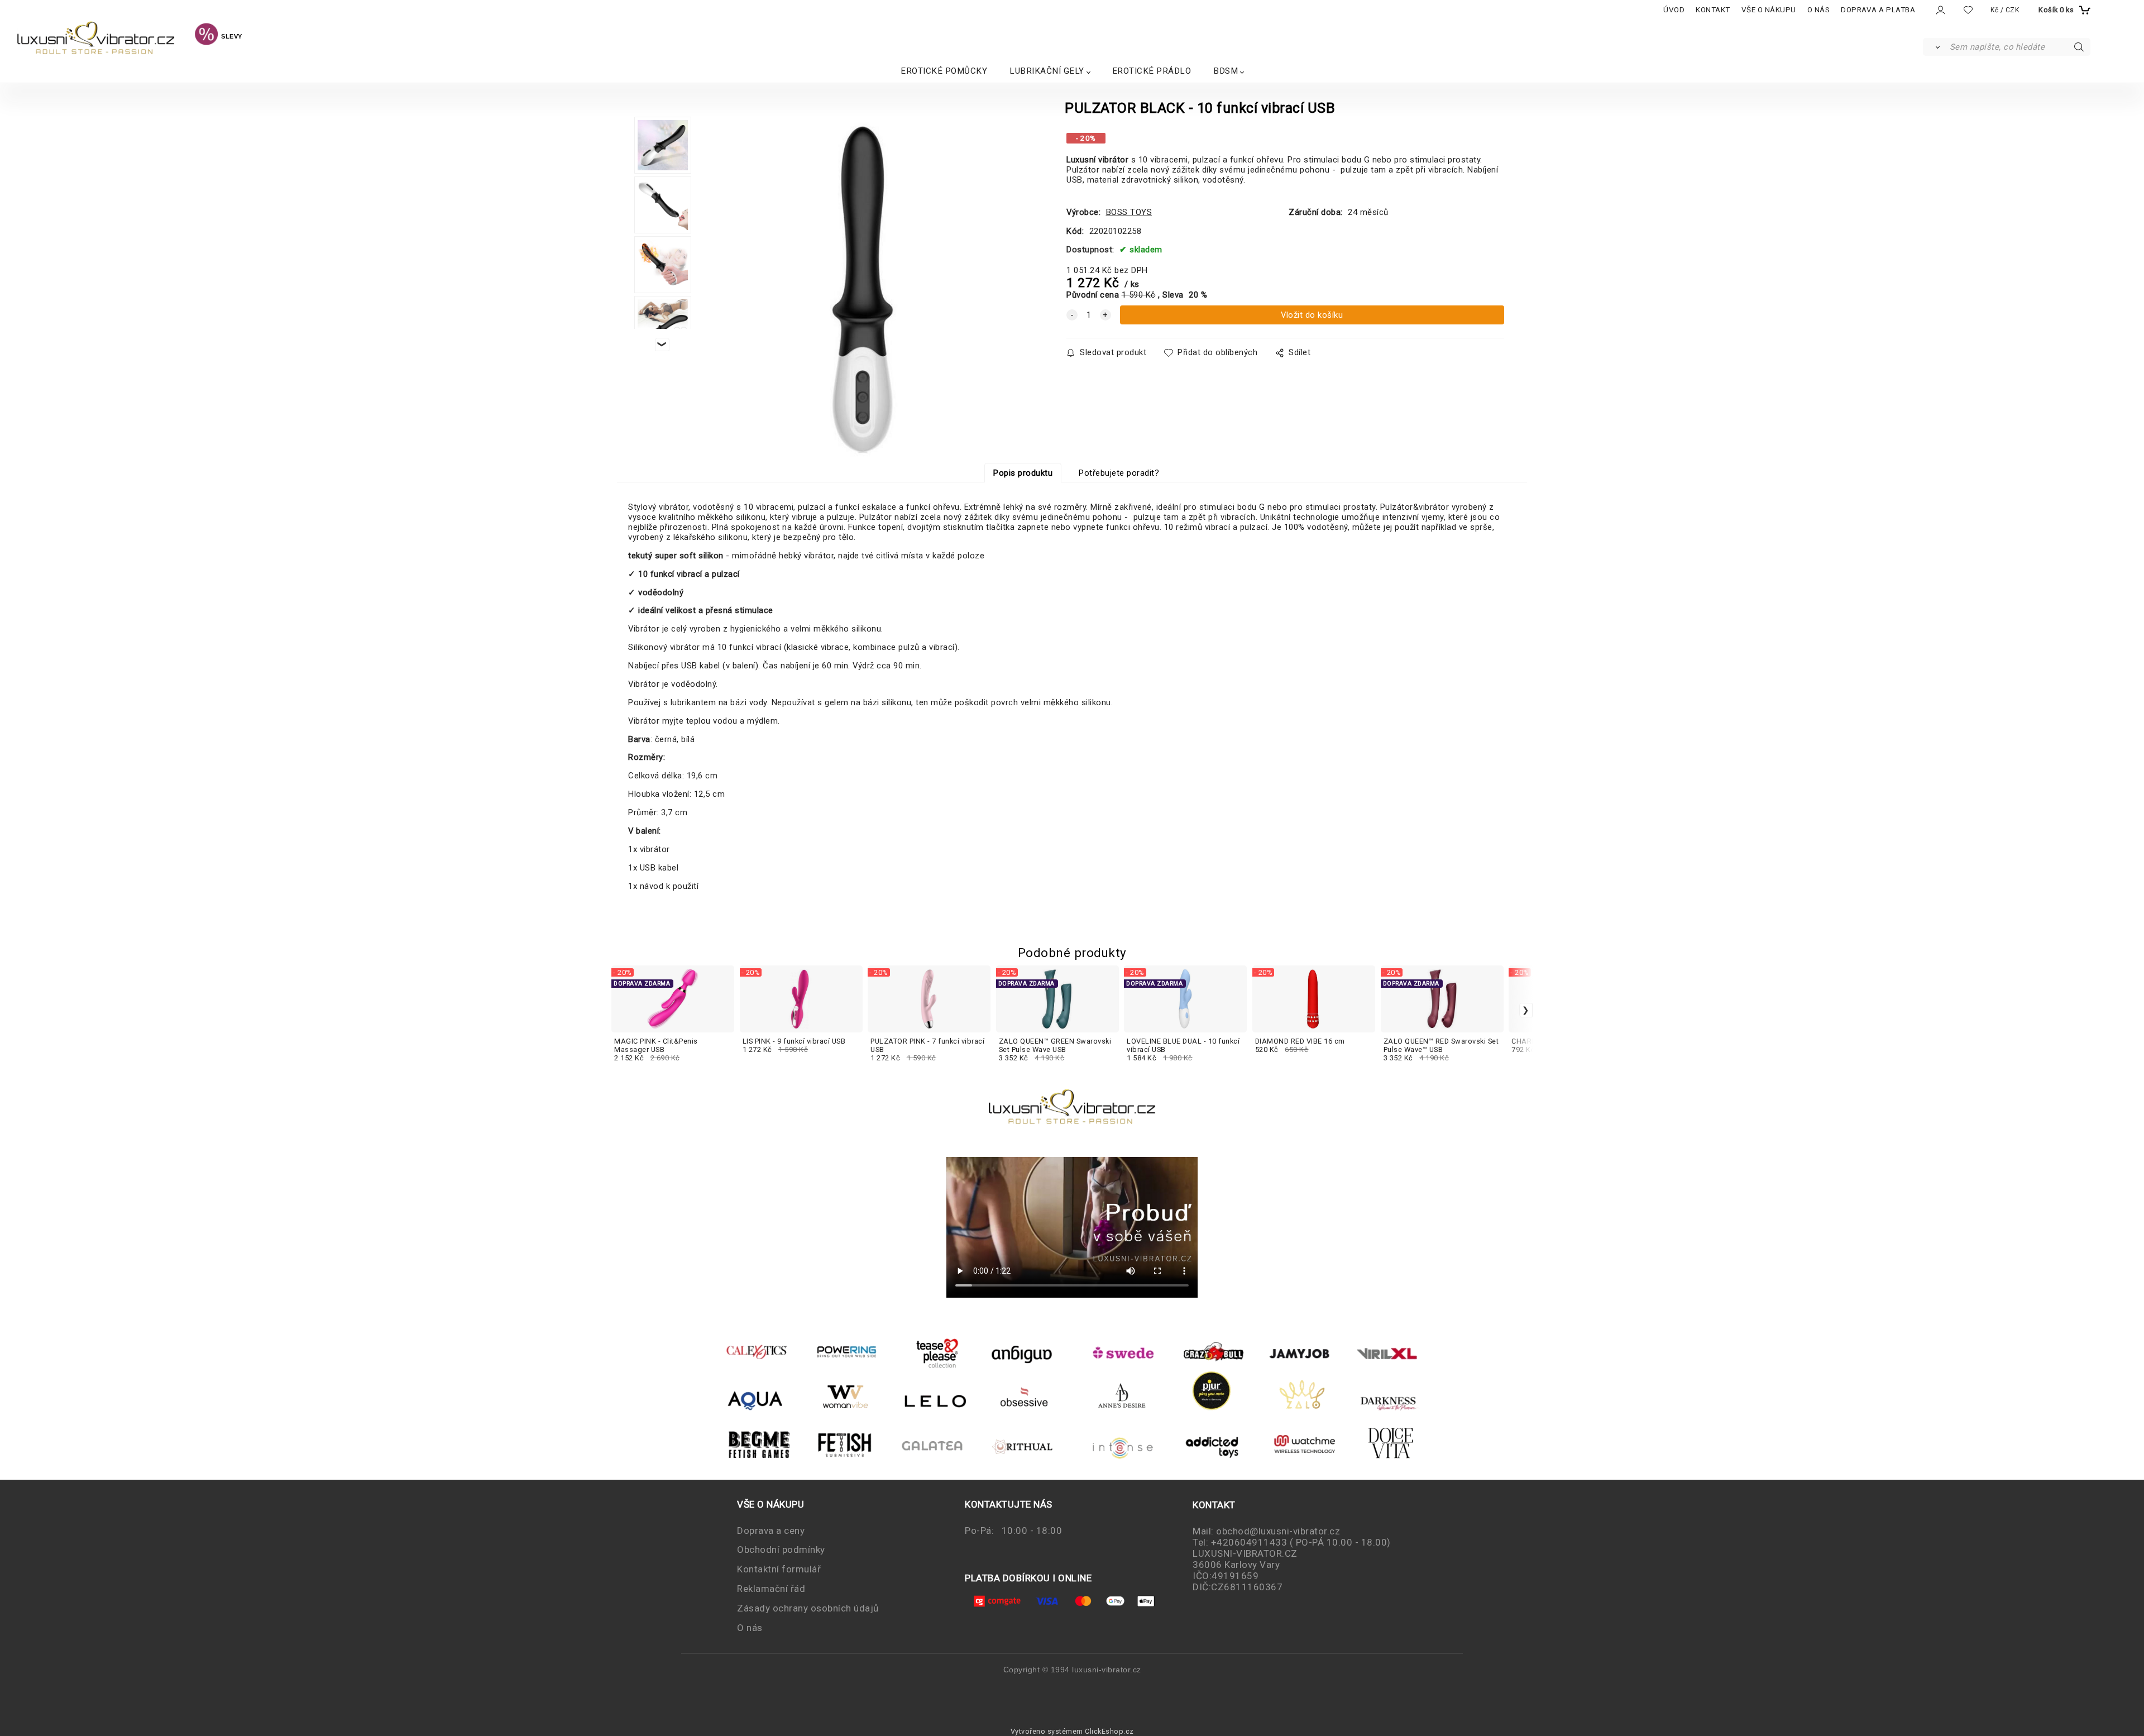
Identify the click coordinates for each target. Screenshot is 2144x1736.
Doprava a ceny (771, 1531)
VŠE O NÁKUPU (1769, 10)
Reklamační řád (771, 1589)
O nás (750, 1628)
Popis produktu (1023, 473)
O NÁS (1819, 10)
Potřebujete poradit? (1119, 473)
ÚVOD (1674, 10)
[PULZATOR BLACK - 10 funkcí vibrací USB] (860, 290)
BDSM (1226, 71)
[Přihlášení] (1940, 10)
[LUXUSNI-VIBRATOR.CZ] (206, 36)
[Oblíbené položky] (1968, 10)
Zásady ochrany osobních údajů (808, 1608)
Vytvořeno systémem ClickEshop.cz (1072, 1731)
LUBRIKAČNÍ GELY (1047, 71)
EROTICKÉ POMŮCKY (944, 71)
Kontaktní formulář (779, 1569)
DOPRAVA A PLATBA (1878, 10)
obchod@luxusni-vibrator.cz (1278, 1531)
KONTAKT (1713, 10)
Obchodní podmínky (781, 1550)
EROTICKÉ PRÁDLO (1152, 71)
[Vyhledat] (1935, 47)
